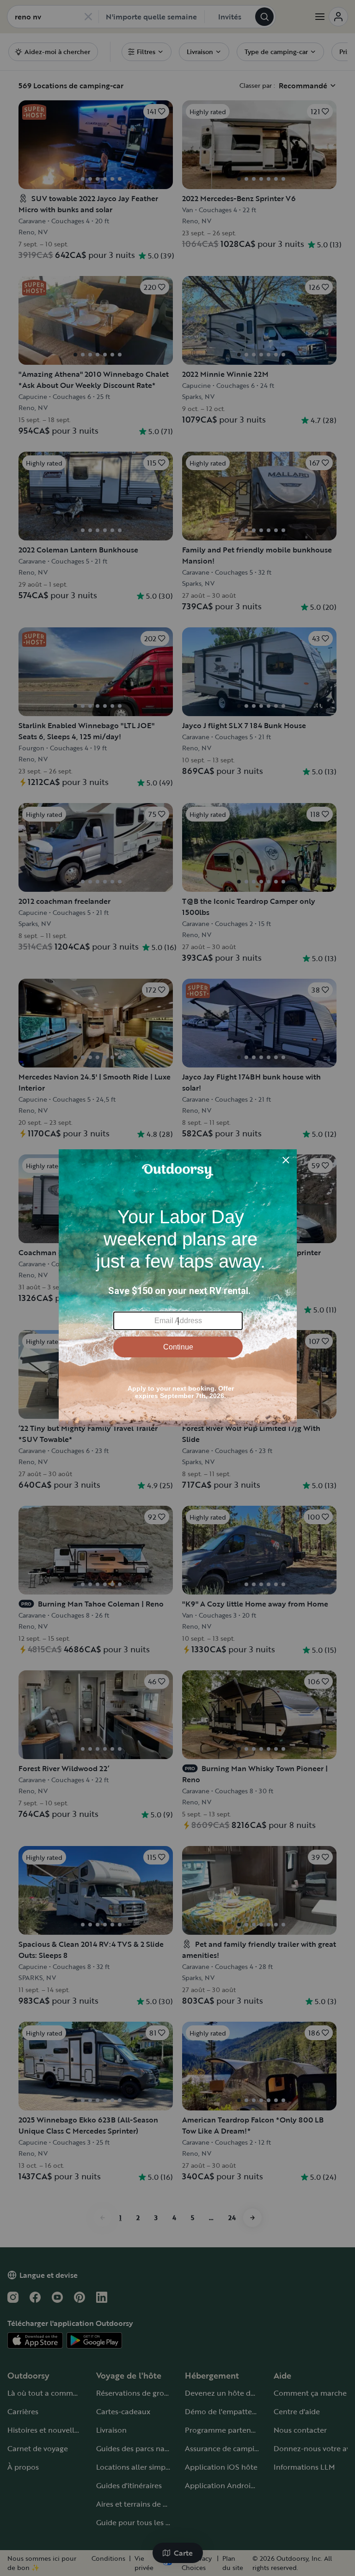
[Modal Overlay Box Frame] (178, 1288)
